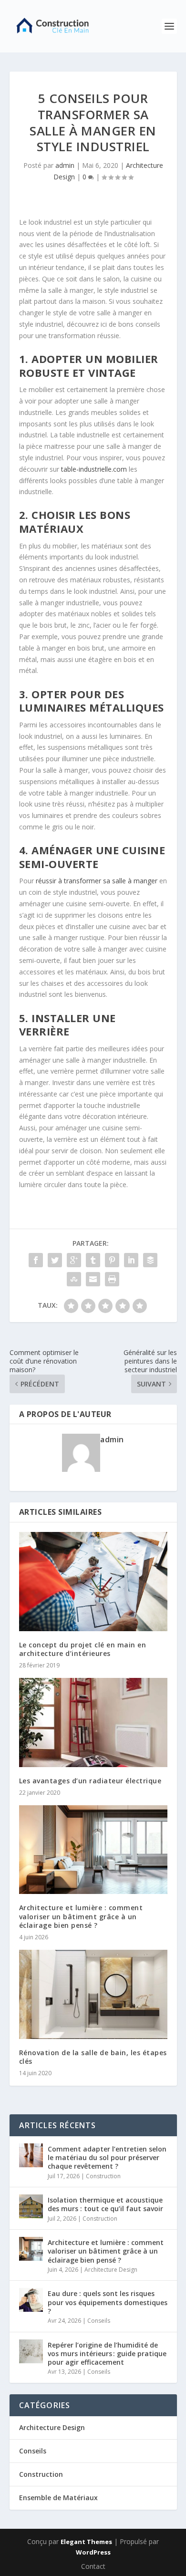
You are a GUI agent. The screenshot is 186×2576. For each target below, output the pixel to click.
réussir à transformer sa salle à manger (97, 881)
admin (65, 165)
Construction (103, 2176)
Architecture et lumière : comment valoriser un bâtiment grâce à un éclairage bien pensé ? (81, 1916)
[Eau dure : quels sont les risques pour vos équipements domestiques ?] (31, 2300)
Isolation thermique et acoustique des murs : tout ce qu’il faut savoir (105, 2204)
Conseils (99, 2321)
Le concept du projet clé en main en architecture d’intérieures (83, 1649)
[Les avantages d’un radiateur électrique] (93, 1723)
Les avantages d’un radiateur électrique (90, 1781)
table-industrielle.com (94, 469)
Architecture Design (111, 2270)
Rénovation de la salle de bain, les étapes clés (93, 2057)
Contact (93, 2566)
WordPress (93, 2552)
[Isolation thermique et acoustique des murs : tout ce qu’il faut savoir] (31, 2206)
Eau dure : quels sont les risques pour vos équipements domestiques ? (108, 2302)
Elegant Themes (86, 2542)
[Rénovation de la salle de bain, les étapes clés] (93, 1994)
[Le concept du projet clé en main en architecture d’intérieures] (93, 1581)
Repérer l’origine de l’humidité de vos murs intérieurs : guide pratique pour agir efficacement (107, 2354)
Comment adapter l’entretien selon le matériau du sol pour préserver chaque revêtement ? (107, 2157)
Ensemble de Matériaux (58, 2498)
